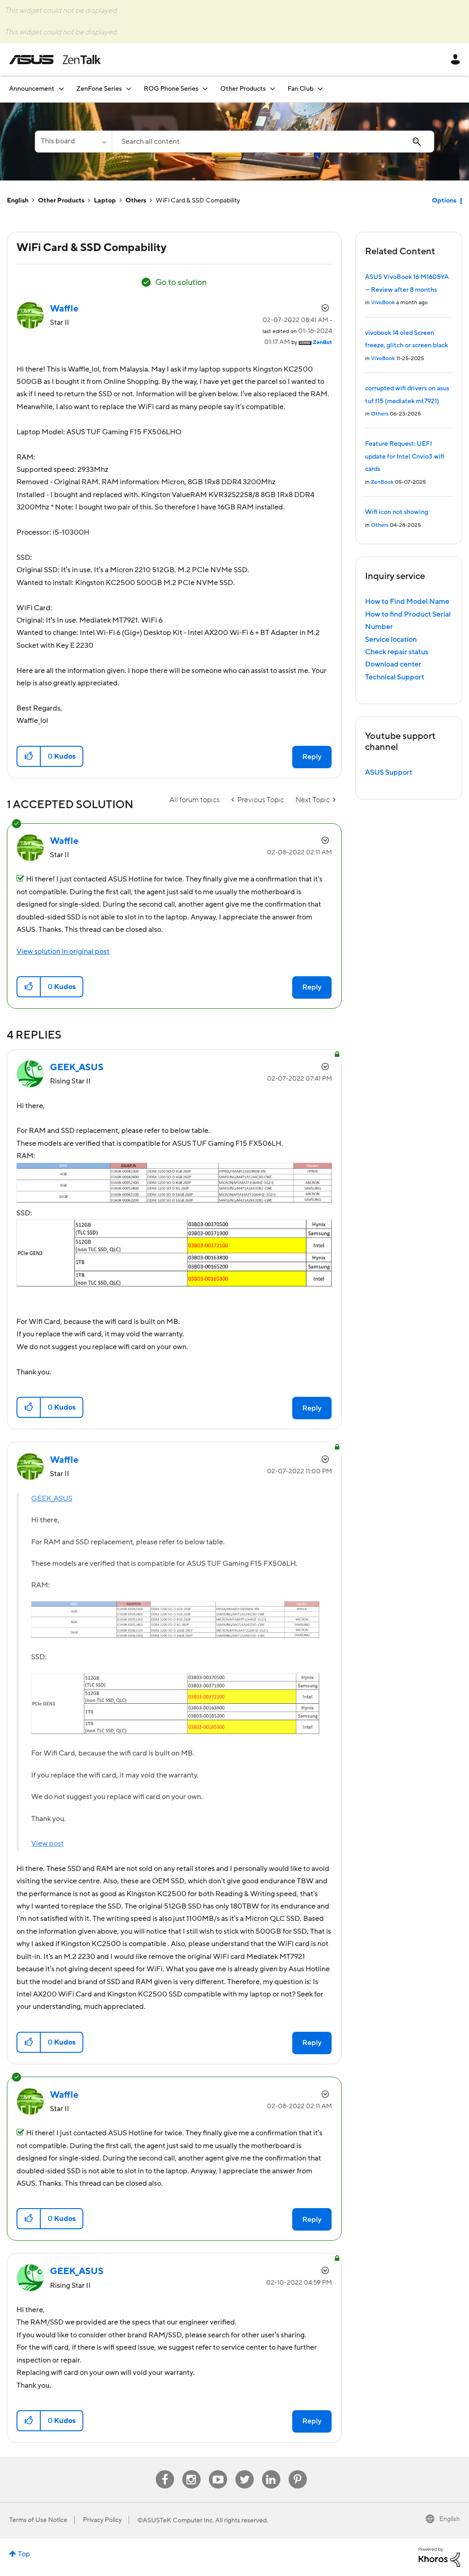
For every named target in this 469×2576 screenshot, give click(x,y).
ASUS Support (389, 772)
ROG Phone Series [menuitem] (171, 89)
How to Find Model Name (407, 602)
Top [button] (24, 2554)
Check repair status (397, 652)
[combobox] (273, 142)
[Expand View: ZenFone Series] (129, 89)
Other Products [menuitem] (243, 89)
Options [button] (444, 201)
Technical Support (395, 677)
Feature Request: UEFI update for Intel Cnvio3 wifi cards (405, 457)
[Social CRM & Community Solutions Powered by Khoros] (439, 2557)
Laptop (105, 201)
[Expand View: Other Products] (273, 89)
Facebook (165, 2470)
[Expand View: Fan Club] (320, 89)
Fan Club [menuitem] (300, 89)
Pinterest (298, 2470)
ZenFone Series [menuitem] (99, 89)
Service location (391, 640)
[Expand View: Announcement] (61, 89)
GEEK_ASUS (52, 1499)
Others (136, 201)
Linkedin (271, 2470)
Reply (312, 757)
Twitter (244, 2470)
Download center (393, 664)
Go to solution (181, 282)
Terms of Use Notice (38, 2520)
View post (47, 1843)
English (18, 201)
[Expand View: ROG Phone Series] (205, 89)
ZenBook (382, 482)
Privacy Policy (102, 2520)
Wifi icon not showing (397, 512)
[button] (29, 756)
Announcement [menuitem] (32, 89)
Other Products (61, 201)
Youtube (218, 2470)
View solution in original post (63, 952)
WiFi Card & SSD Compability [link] (198, 201)
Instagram (191, 2470)
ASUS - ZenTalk (55, 60)
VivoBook (383, 303)
